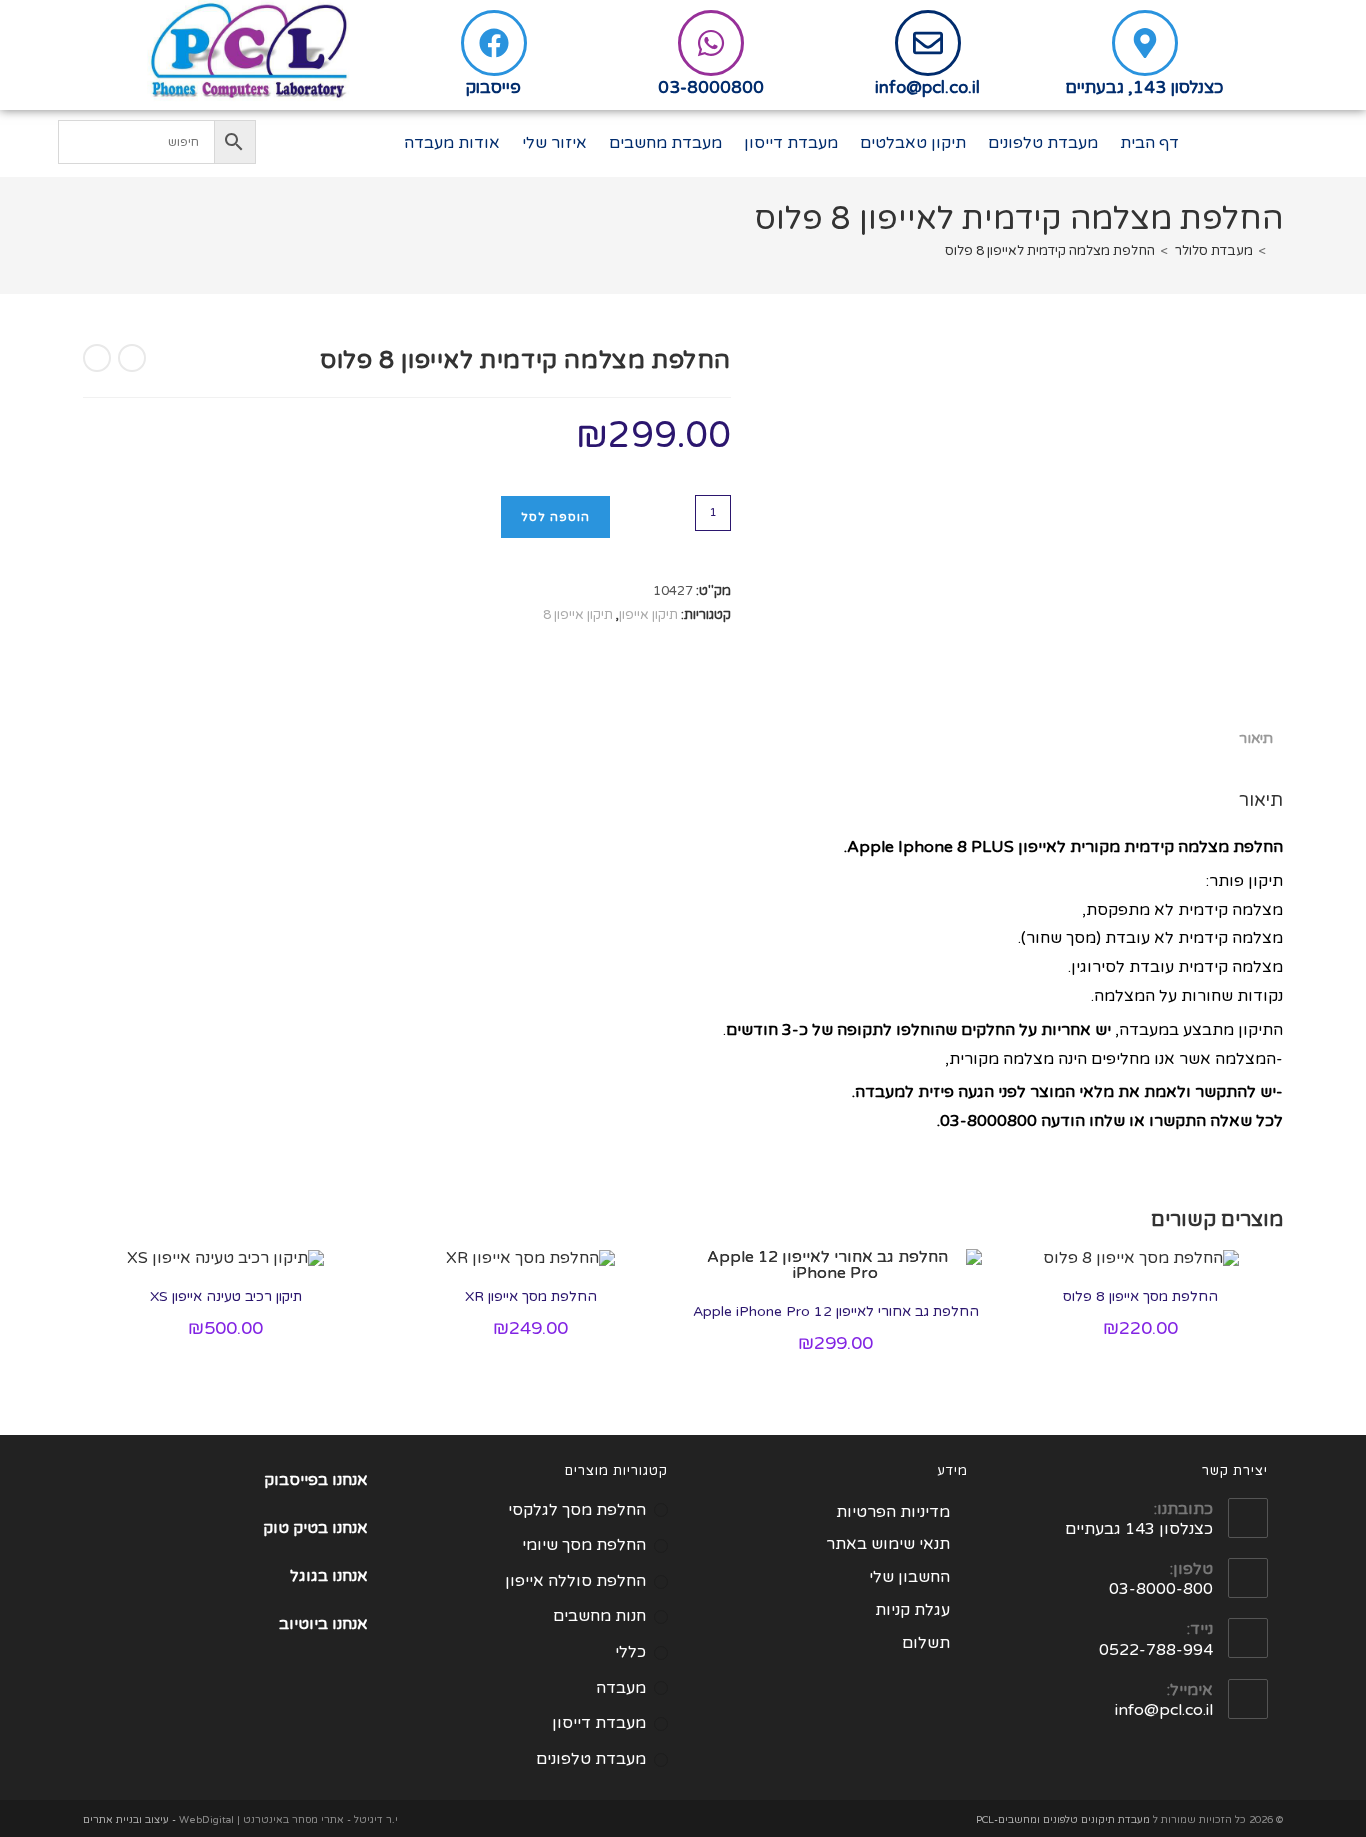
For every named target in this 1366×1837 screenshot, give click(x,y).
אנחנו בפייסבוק (316, 1480)
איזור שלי (554, 143)
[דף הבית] (1278, 251)
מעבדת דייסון (791, 143)
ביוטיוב (303, 1624)
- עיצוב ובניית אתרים (129, 1820)
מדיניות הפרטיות (893, 1512)
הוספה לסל (555, 517)
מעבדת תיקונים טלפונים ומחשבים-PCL (1063, 1820)
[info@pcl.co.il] (928, 43)
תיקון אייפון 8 (578, 615)
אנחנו (350, 1528)
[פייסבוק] (494, 43)
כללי (630, 1652)
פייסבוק (493, 87)
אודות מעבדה (452, 143)
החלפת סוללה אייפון (575, 1581)
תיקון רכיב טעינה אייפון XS (226, 1296)
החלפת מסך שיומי (584, 1545)
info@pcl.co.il (927, 87)
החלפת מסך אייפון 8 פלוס (1140, 1296)
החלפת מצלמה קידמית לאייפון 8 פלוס (1050, 251)
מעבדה (621, 1688)
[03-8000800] (711, 43)
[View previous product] (132, 358)
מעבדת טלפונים (1043, 143)
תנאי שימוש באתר (888, 1544)
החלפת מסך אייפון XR (531, 1296)
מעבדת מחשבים (665, 143)
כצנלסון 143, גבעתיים (1144, 87)
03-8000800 (711, 87)
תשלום (926, 1643)
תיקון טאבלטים (913, 143)
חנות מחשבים (599, 1616)
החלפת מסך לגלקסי (577, 1510)
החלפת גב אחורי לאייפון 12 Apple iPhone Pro (836, 1311)
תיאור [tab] (1256, 738)
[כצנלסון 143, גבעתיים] (1145, 43)
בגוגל (309, 1576)
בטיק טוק (297, 1528)
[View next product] (97, 358)
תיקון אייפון (648, 615)
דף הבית (1149, 143)
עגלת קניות (912, 1610)
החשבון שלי (909, 1577)
